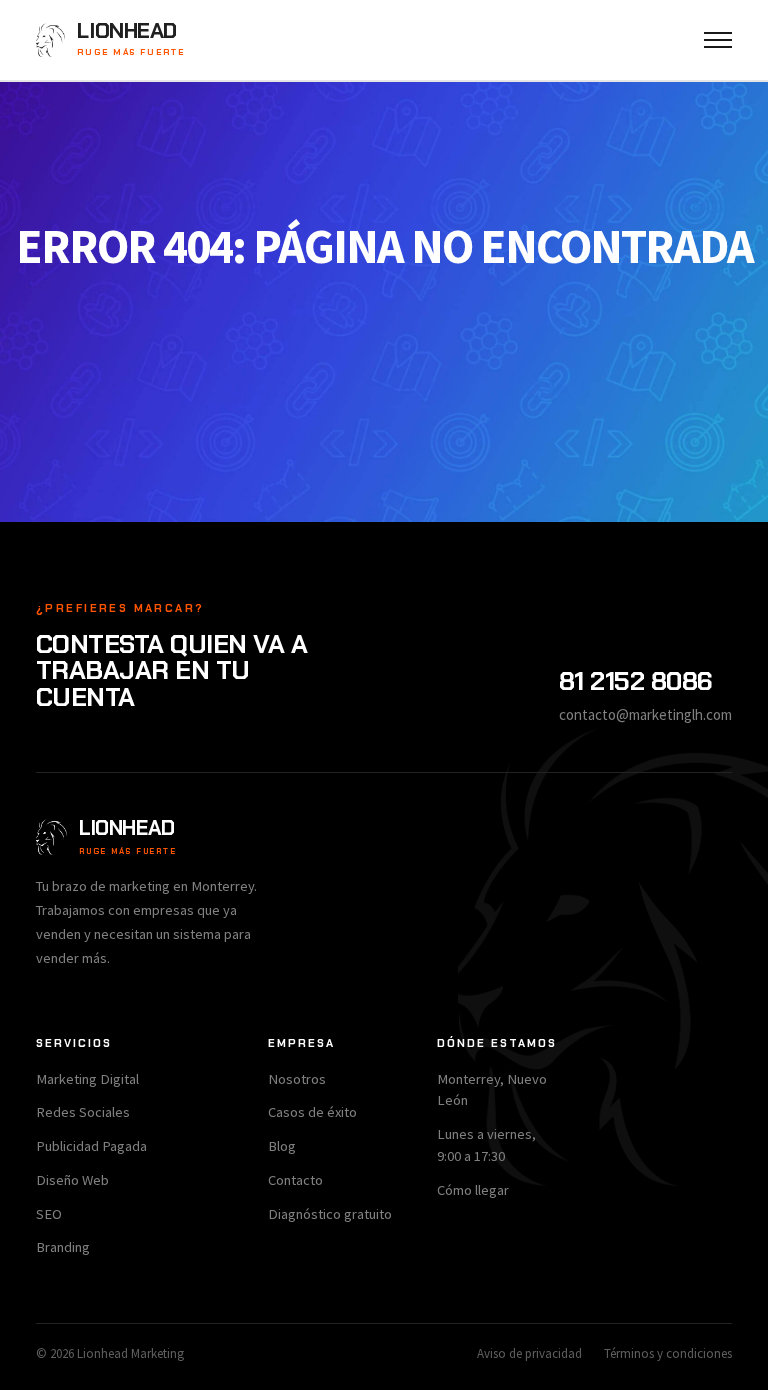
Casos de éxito (312, 1112)
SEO (49, 1214)
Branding (63, 1247)
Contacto (295, 1180)
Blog (282, 1146)
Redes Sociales (83, 1112)
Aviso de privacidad (529, 1353)
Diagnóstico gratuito (330, 1214)
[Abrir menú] (718, 40)
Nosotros (297, 1079)
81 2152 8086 (636, 681)
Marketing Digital (87, 1079)
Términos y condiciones (668, 1353)
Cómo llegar (473, 1190)
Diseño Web (72, 1180)
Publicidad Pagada (91, 1146)
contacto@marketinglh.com (645, 714)
